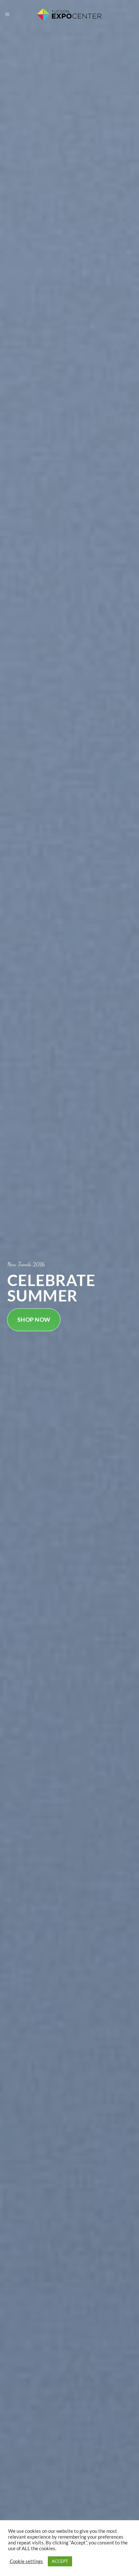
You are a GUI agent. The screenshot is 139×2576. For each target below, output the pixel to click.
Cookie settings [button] (26, 2561)
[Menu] (7, 15)
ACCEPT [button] (60, 2561)
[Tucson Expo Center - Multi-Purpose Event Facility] (69, 15)
